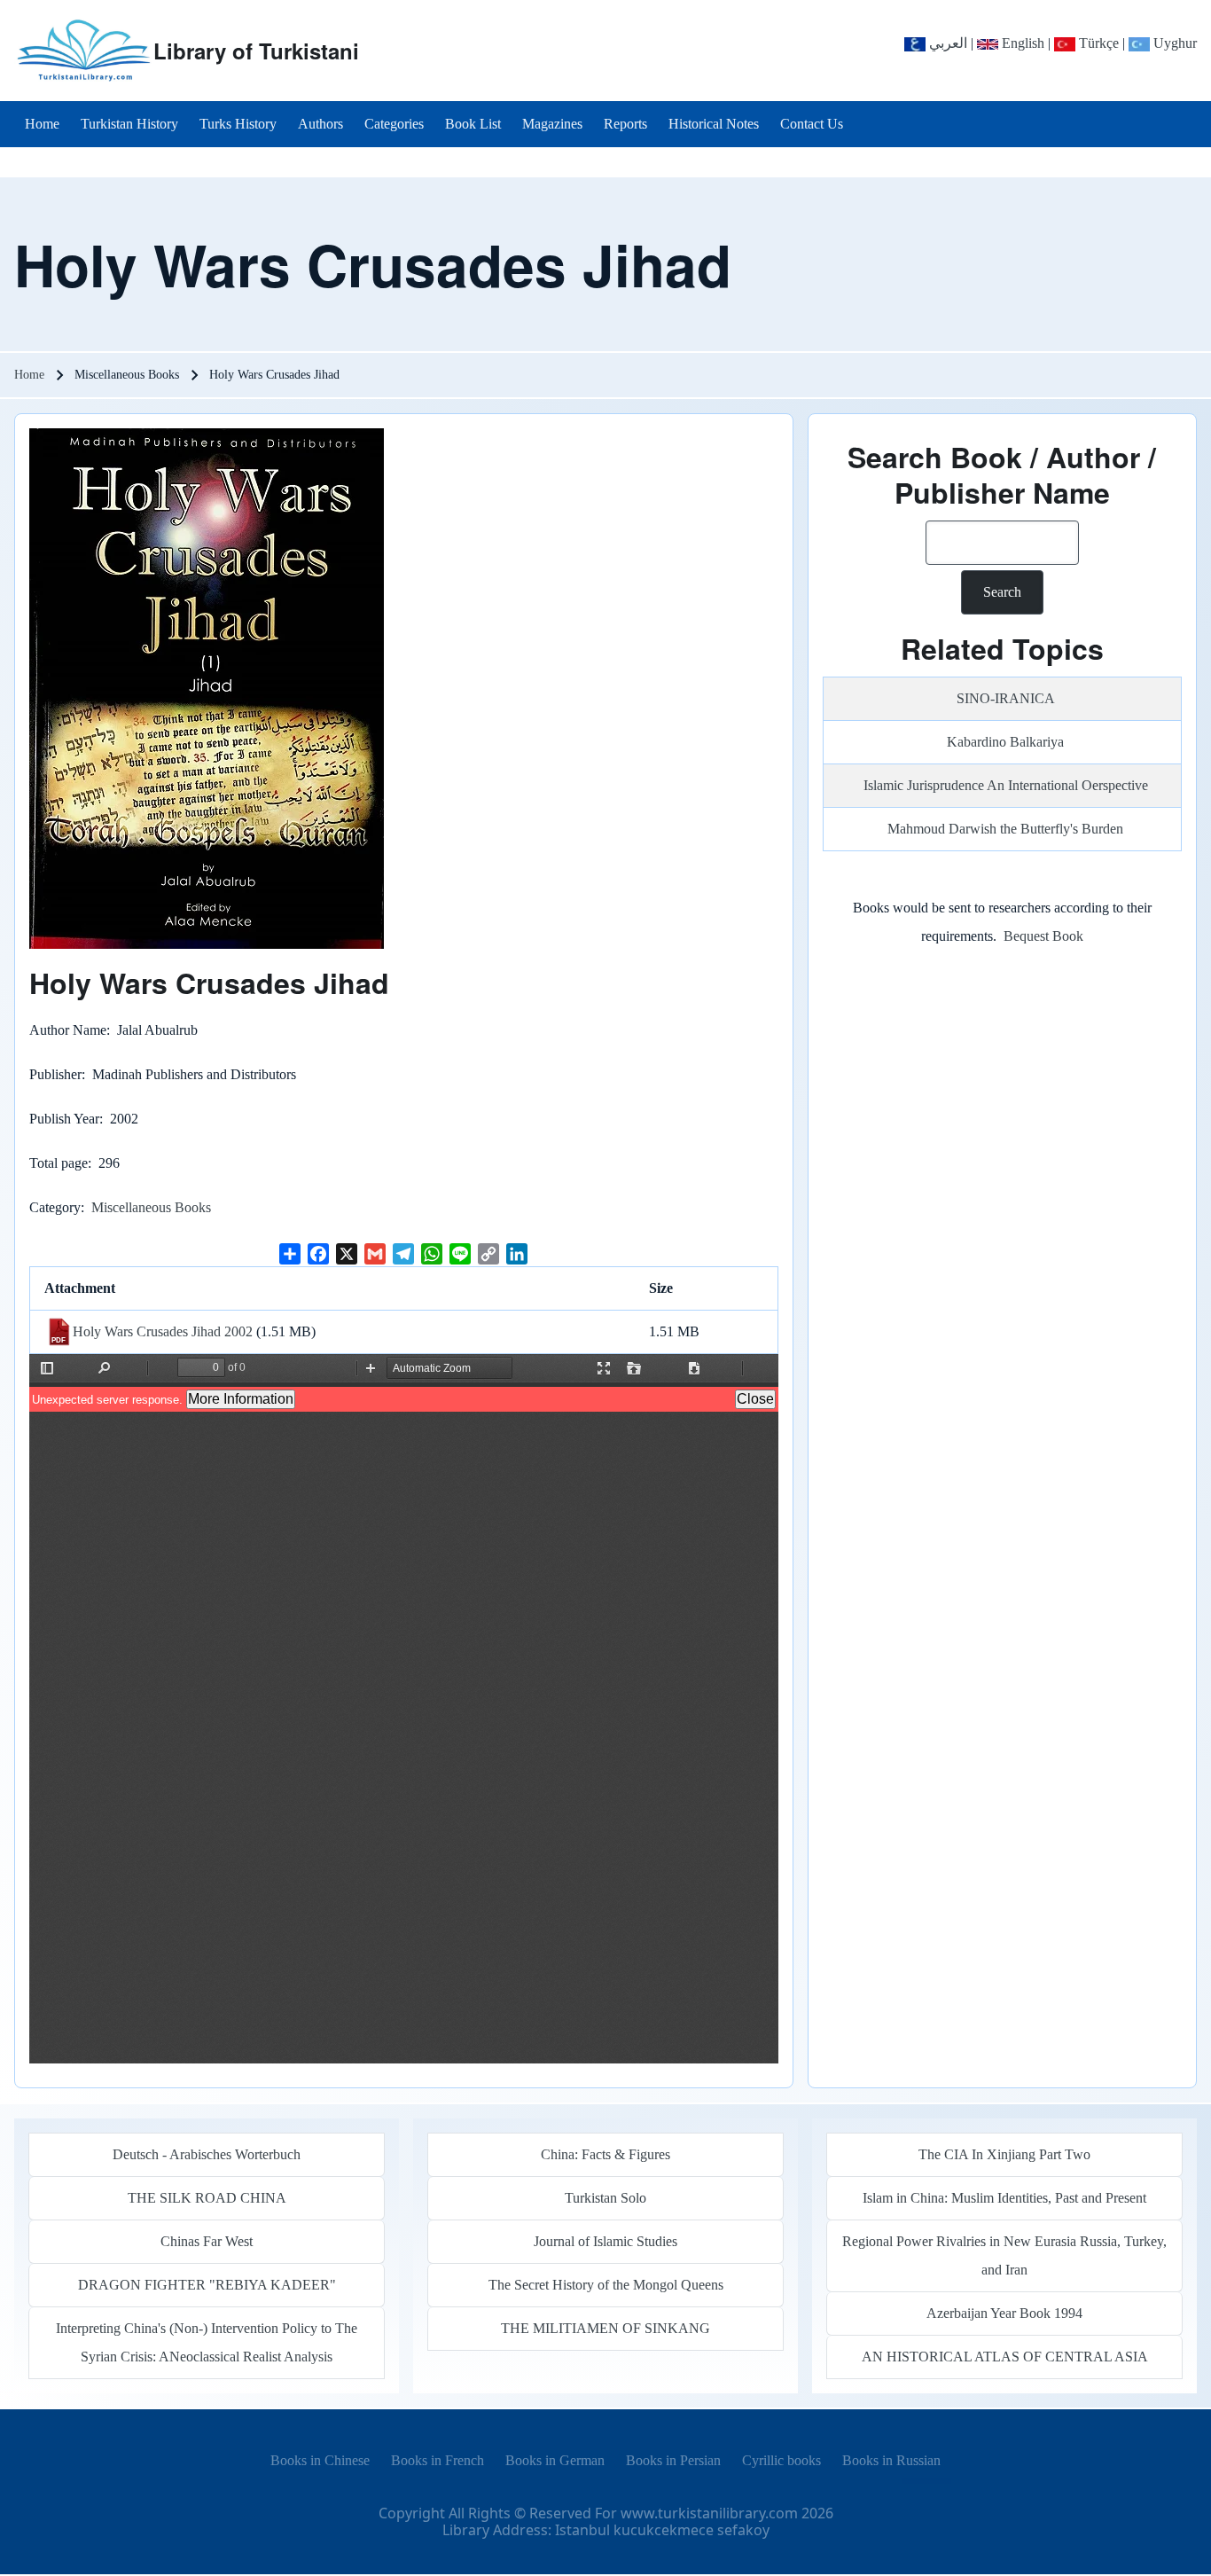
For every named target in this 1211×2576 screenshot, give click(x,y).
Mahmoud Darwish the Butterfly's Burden (1005, 829)
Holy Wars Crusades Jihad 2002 (163, 1331)
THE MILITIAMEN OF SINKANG (605, 2328)
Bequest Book (1043, 936)
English (1021, 43)
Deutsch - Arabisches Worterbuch (207, 2154)
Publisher (55, 1074)
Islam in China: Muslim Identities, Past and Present (1004, 2198)
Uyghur (1173, 43)
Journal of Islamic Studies (605, 2241)
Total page (59, 1163)
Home (29, 375)
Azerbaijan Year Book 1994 (1004, 2313)
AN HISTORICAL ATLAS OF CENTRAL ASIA (1005, 2357)
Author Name (68, 1030)
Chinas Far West (207, 2241)
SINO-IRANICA (1006, 698)
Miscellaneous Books (151, 1207)
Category (55, 1207)
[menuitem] (42, 124)
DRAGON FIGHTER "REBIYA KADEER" (207, 2285)
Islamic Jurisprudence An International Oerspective (1006, 785)
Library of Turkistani (256, 51)
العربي (946, 43)
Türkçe (1097, 43)
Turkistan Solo (605, 2198)
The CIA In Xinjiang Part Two (1004, 2154)
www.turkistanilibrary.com (709, 2513)
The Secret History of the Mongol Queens (606, 2285)
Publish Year (64, 1119)
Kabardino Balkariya (1005, 742)
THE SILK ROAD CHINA (207, 2198)
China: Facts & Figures (605, 2154)
